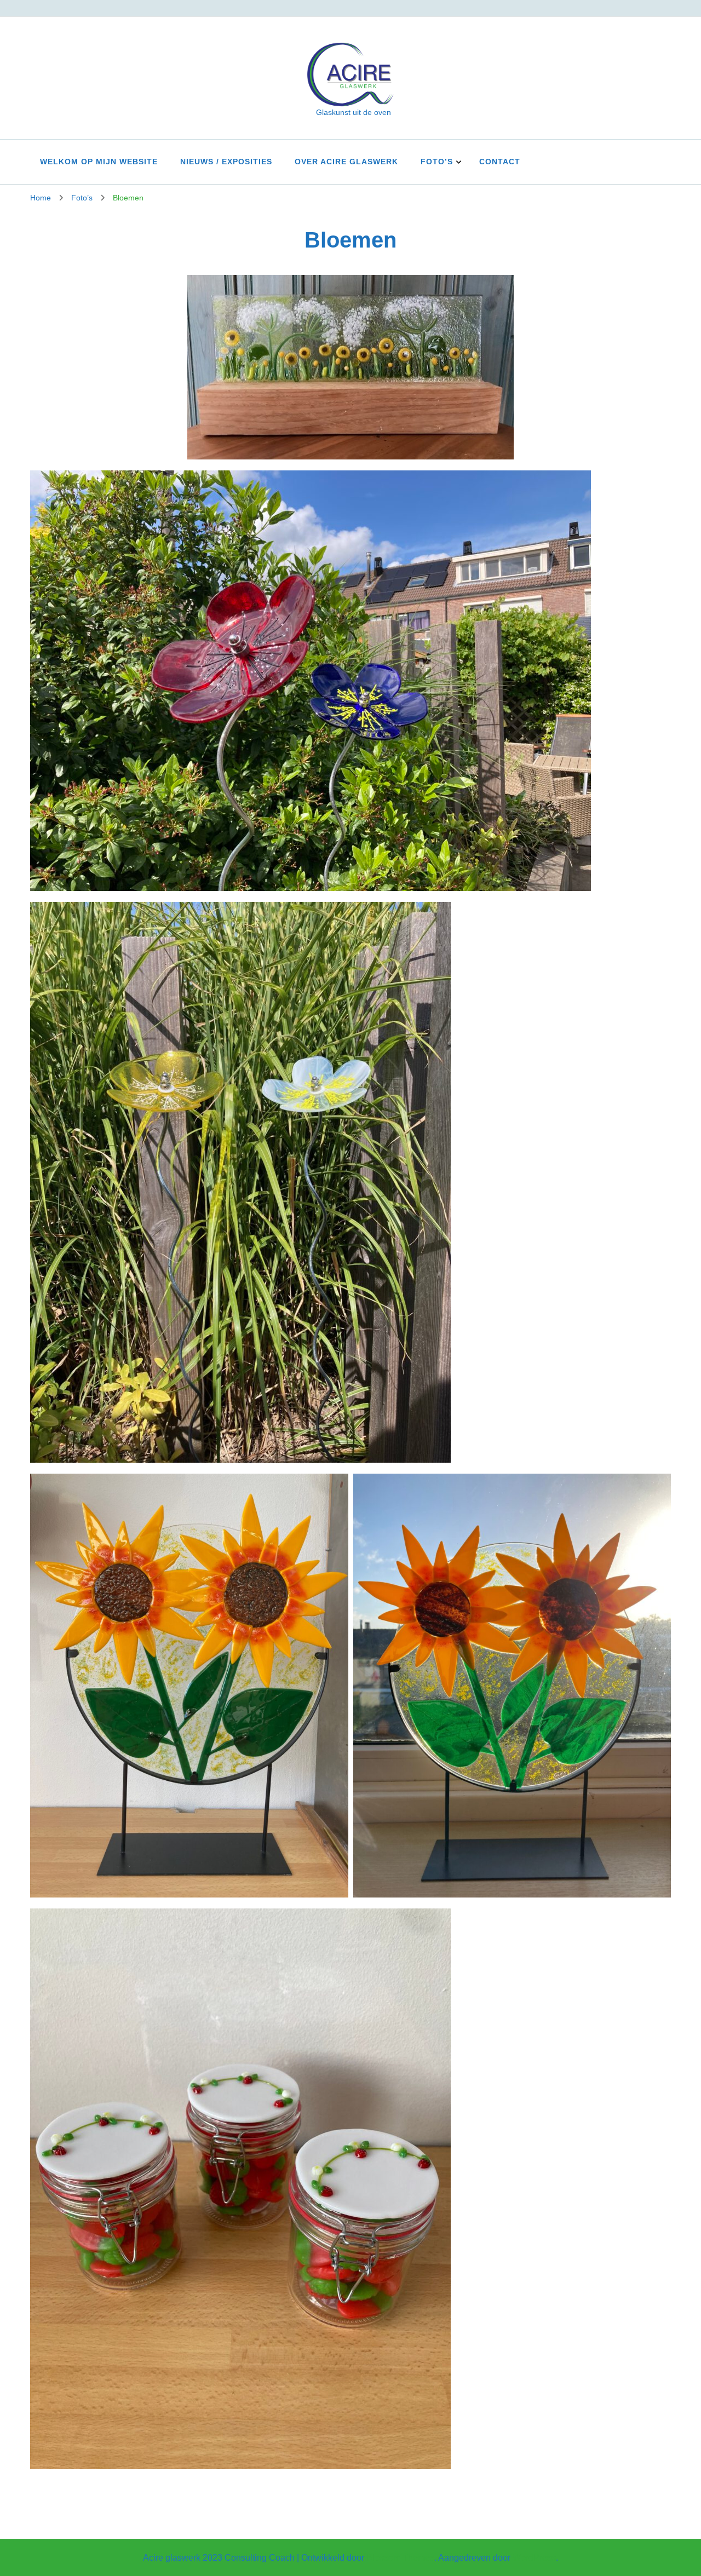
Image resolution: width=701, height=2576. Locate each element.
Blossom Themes (400, 2558)
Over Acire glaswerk (346, 162)
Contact (500, 162)
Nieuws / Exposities (226, 162)
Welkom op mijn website (99, 162)
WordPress (534, 2558)
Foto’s (437, 162)
